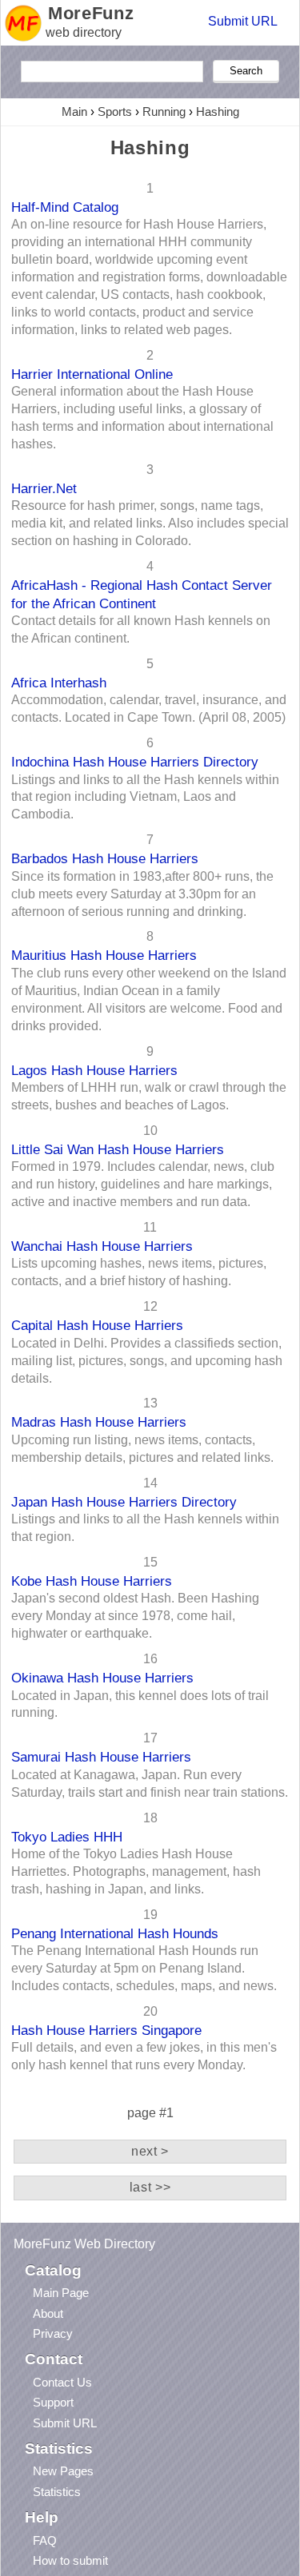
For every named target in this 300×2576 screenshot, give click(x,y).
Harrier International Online (92, 374)
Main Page (61, 2293)
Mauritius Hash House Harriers (104, 955)
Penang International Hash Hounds (115, 1933)
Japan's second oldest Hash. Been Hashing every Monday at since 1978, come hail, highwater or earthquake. (135, 1616)
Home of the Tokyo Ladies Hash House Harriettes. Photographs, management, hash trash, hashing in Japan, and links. (136, 1871)
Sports (115, 111)
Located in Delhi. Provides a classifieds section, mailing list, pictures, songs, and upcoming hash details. (147, 1361)
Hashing (218, 111)
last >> (150, 2187)
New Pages (63, 2471)
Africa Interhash (59, 683)
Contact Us (62, 2382)
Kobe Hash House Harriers (92, 1581)
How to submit (70, 2560)
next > (150, 2151)
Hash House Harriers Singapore (106, 2030)
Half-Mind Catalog (65, 207)
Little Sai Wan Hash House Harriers (118, 1149)
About (48, 2313)
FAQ (45, 2540)
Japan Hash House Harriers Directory (124, 1502)
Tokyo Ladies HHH (67, 1837)
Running (164, 111)
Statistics (57, 2492)
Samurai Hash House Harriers (101, 1757)
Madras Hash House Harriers (99, 1422)
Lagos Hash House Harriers (94, 1070)
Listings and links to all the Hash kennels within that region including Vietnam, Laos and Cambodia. (145, 797)
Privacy (53, 2333)
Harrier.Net (44, 488)
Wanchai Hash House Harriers (102, 1246)
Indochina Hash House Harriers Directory (135, 762)
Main (74, 111)
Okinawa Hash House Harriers (102, 1678)
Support (53, 2402)
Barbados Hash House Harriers (105, 858)
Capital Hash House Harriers (97, 1325)
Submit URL (243, 21)
